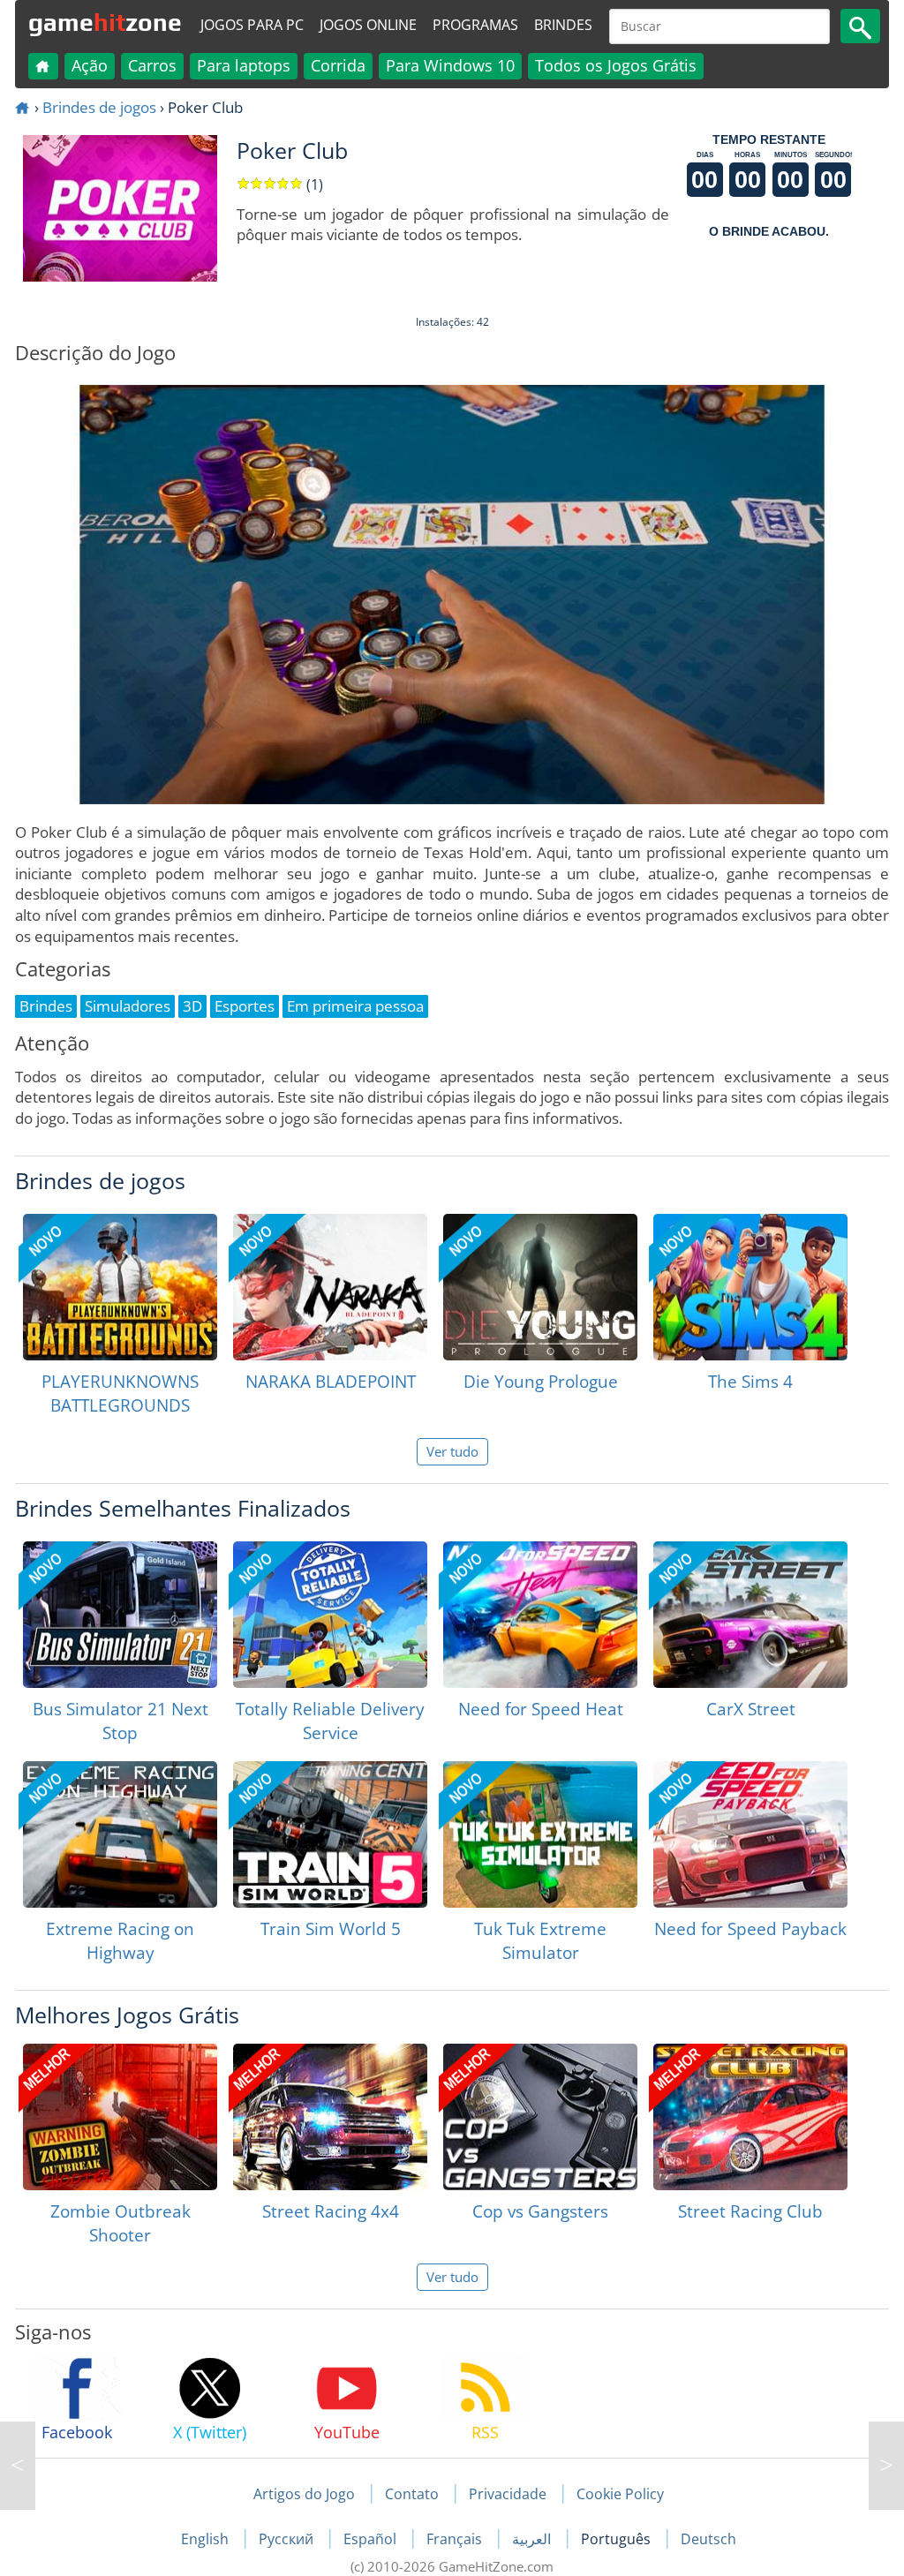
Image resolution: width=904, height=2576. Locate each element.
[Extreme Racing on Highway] (120, 1834)
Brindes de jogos (99, 107)
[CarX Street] (750, 1615)
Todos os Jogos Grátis (616, 65)
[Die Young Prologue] (540, 1287)
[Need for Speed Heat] (540, 1615)
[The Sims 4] (750, 1287)
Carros (152, 65)
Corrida (338, 65)
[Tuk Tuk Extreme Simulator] (540, 1834)
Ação (90, 65)
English (207, 2539)
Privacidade (508, 2494)
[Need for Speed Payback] (750, 1834)
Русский (288, 2539)
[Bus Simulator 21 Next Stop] (120, 1615)
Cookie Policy (620, 2494)
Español (372, 2539)
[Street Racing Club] (750, 2117)
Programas (475, 25)
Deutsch (708, 2539)
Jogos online (368, 25)
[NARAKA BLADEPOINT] (330, 1287)
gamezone (105, 22)
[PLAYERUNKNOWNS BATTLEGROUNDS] (120, 1287)
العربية (533, 2539)
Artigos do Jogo (304, 2494)
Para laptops (244, 65)
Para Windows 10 (450, 65)
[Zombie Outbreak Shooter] (120, 2117)
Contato (412, 2494)
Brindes (563, 25)
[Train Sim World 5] (330, 1834)
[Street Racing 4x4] (330, 2117)
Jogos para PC (252, 25)
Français (456, 2539)
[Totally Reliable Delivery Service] (330, 1615)
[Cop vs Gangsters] (540, 2117)
